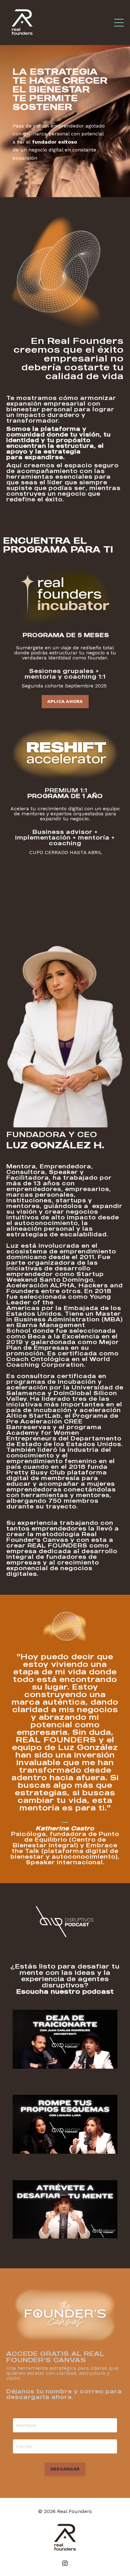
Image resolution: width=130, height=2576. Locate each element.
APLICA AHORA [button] (65, 701)
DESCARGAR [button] (65, 2469)
